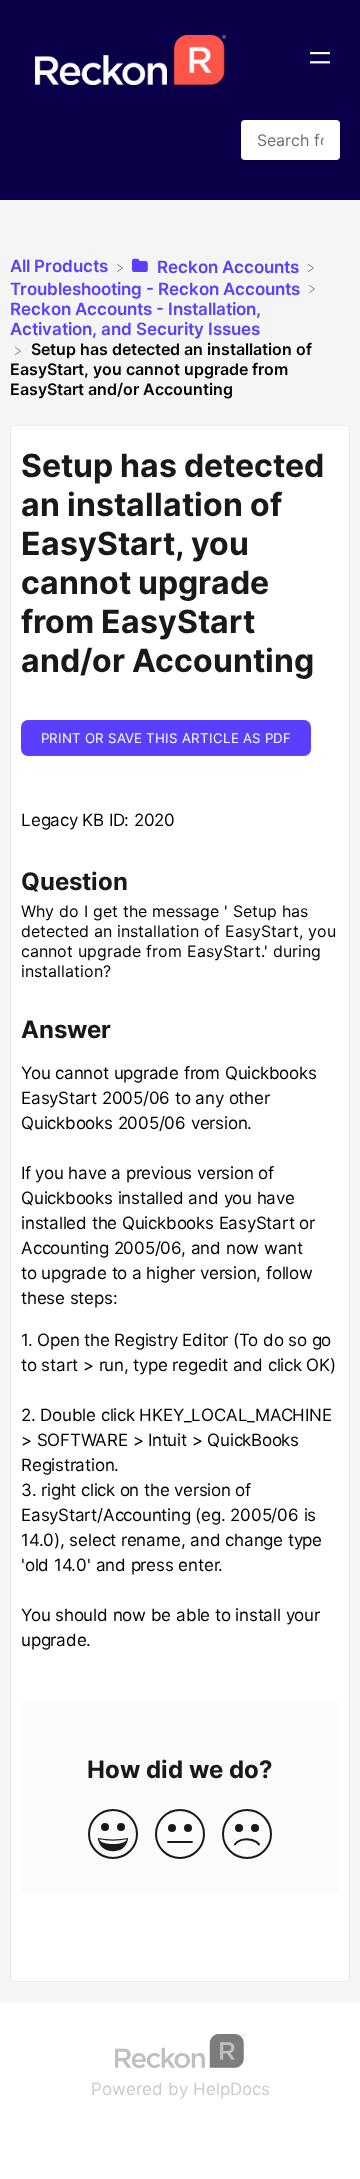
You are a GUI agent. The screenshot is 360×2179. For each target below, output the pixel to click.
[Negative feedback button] (247, 1835)
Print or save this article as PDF (166, 738)
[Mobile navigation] (320, 60)
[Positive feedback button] (113, 1835)
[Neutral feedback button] (180, 1835)
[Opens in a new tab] (180, 2049)
